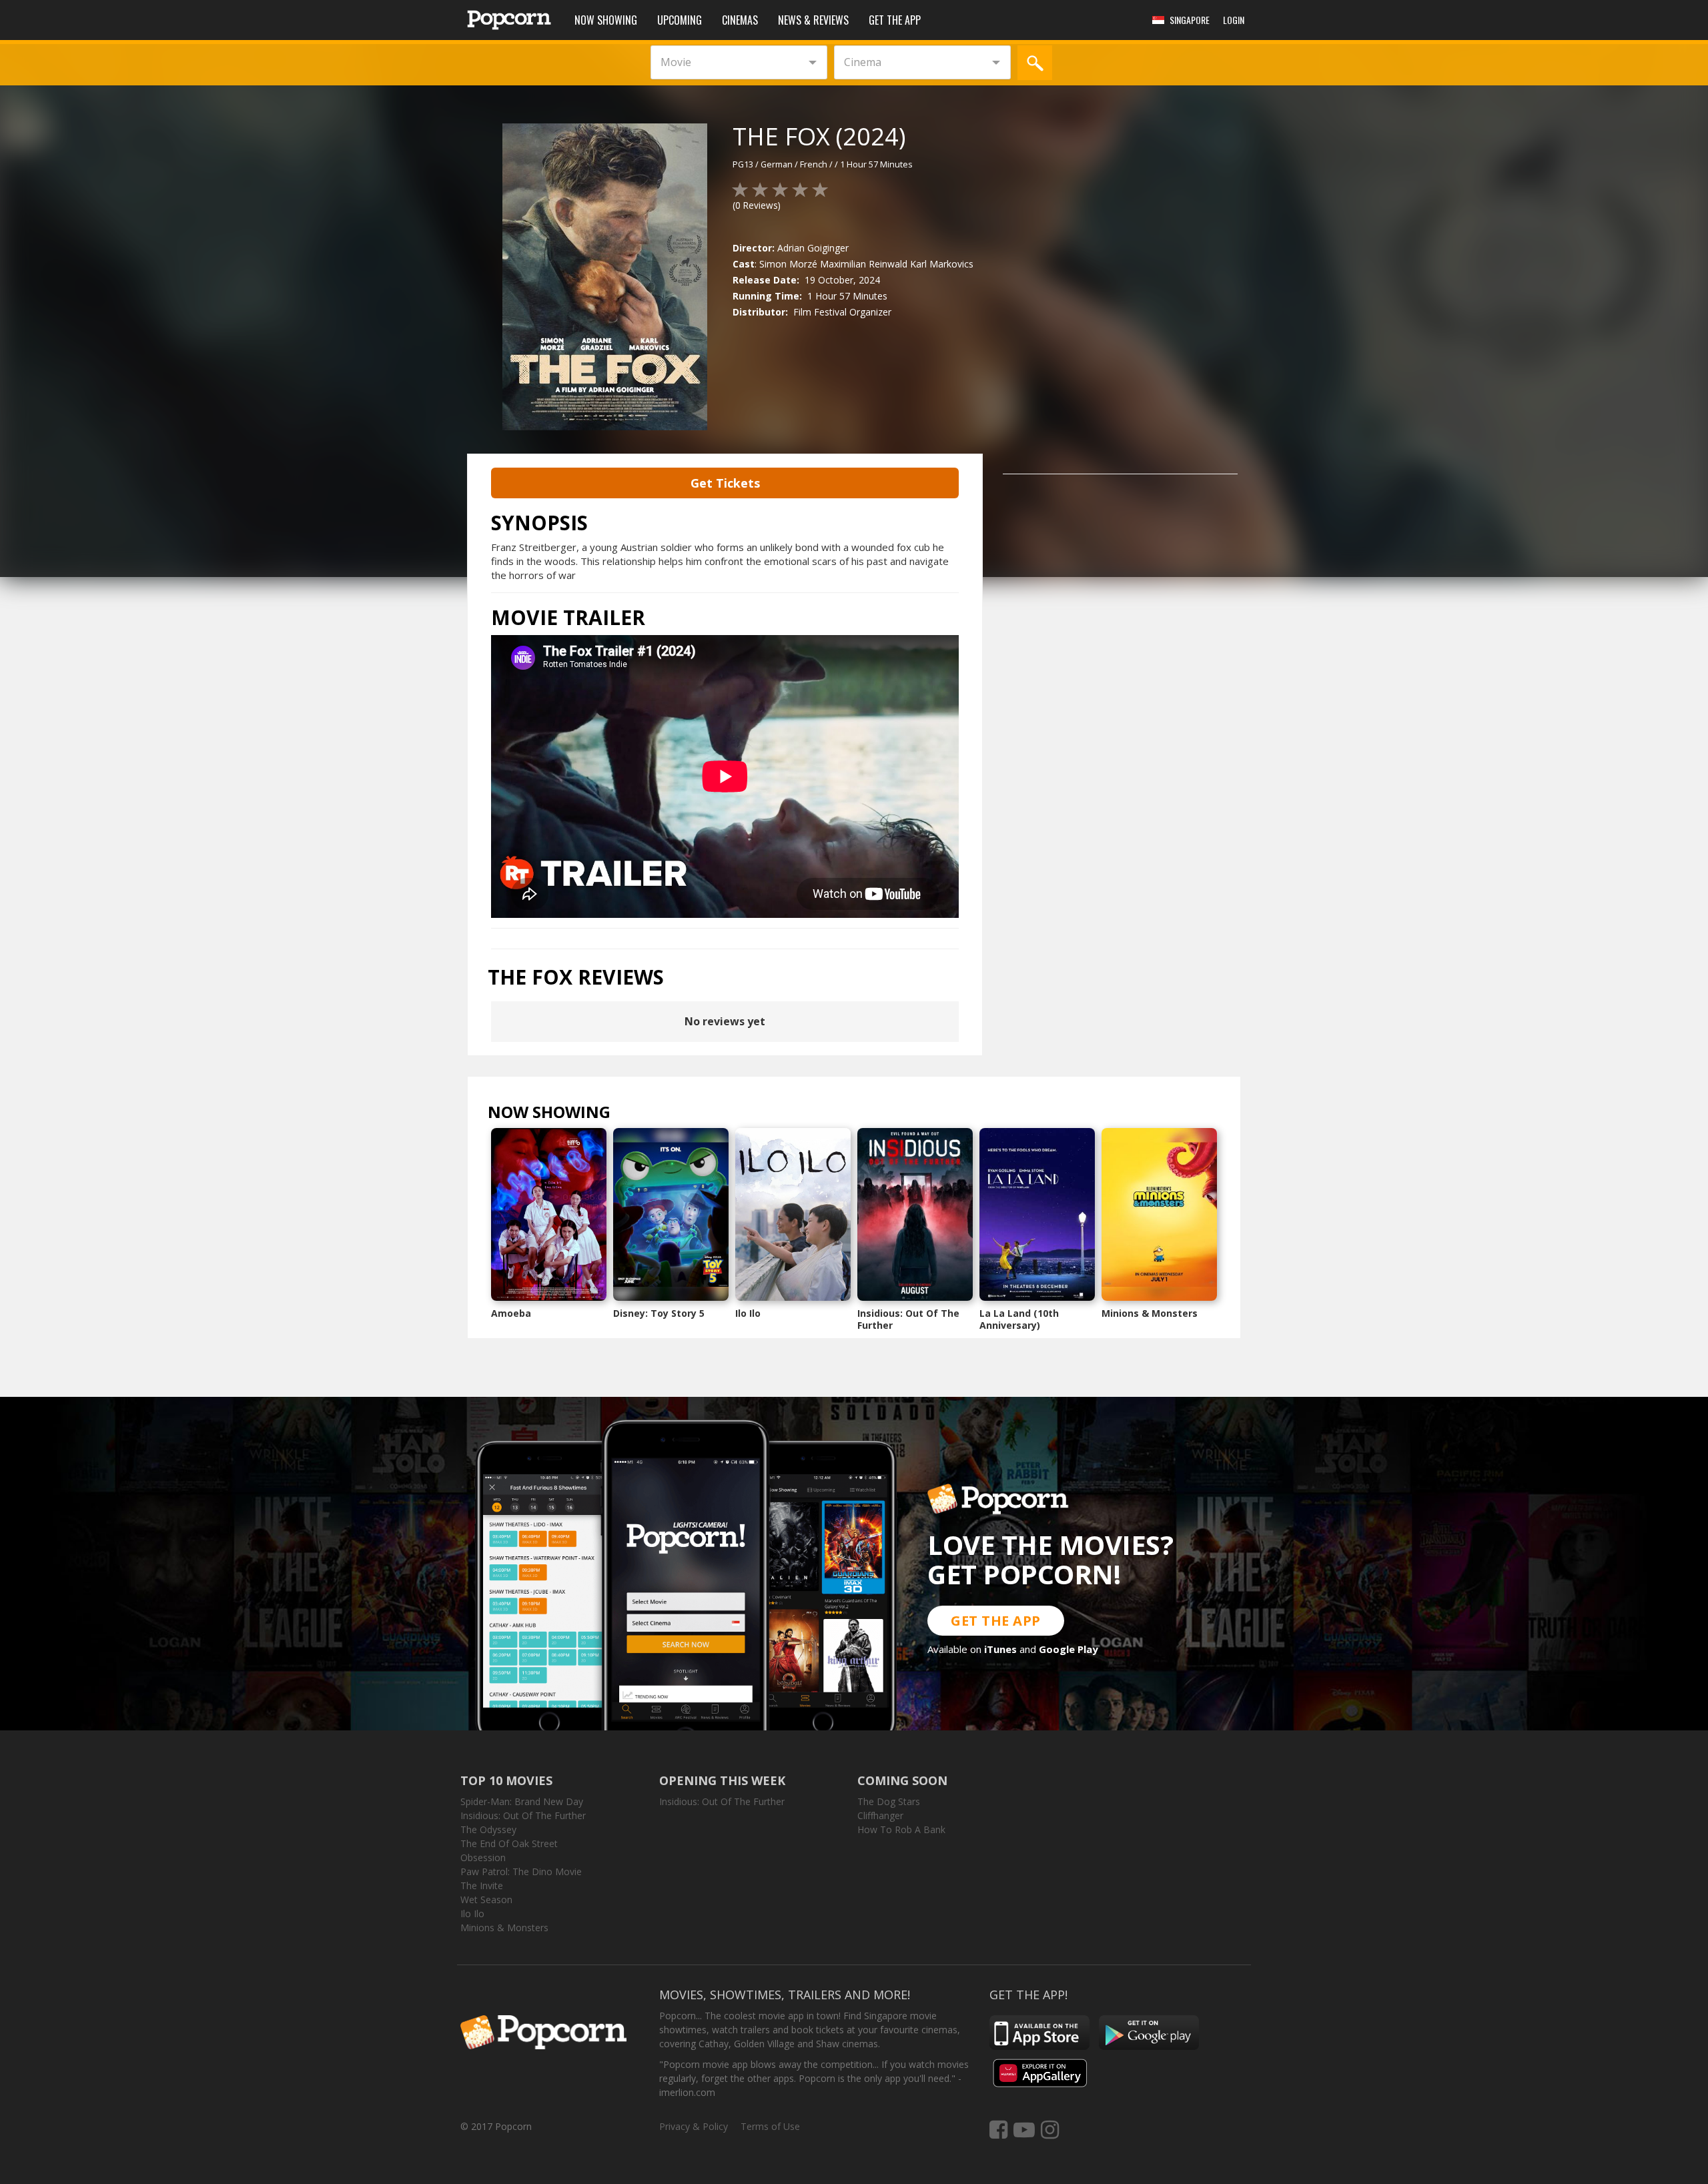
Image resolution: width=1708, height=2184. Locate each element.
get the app (996, 1621)
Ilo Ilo (748, 1313)
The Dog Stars (889, 1801)
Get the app (895, 20)
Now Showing (606, 20)
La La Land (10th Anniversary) (1019, 1319)
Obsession (483, 1857)
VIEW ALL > (637, 1115)
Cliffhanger (880, 1815)
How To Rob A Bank (901, 1829)
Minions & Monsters (1150, 1313)
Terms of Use (770, 2126)
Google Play (1069, 1649)
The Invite (482, 1885)
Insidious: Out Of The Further (908, 1319)
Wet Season (486, 1899)
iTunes (1000, 1649)
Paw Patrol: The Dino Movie (521, 1871)
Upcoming (680, 20)
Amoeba (511, 1313)
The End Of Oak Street (509, 1843)
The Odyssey (488, 1829)
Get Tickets (725, 483)
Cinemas (740, 20)
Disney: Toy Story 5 (659, 1313)
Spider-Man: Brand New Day (522, 1801)
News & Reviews (813, 20)
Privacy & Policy (694, 2126)
